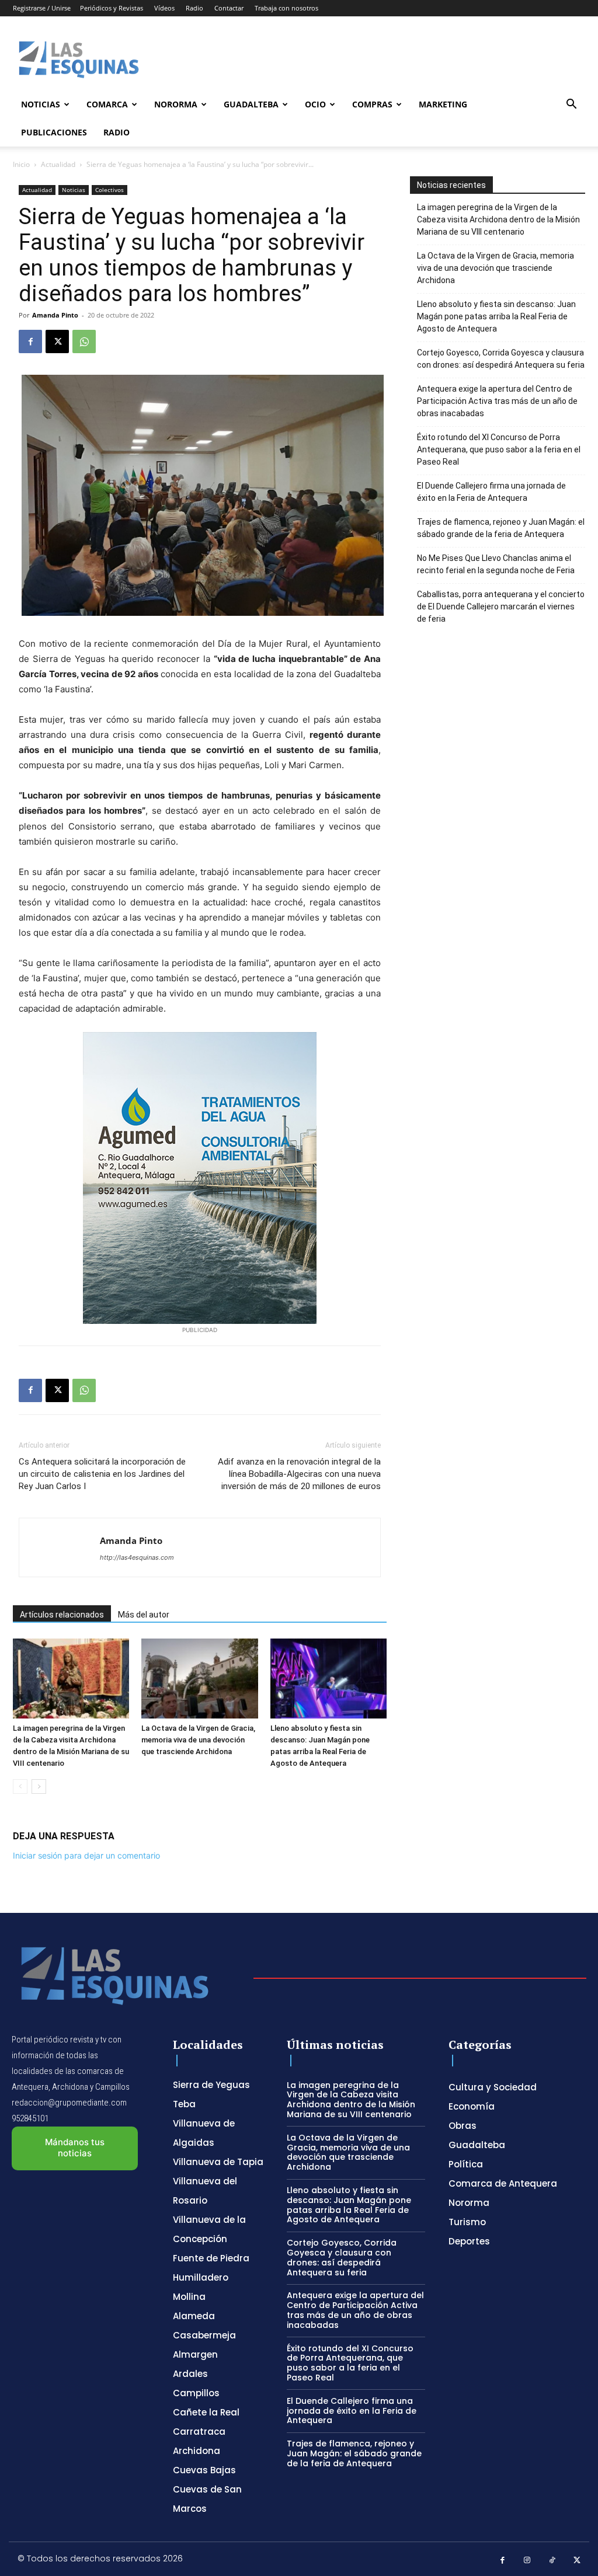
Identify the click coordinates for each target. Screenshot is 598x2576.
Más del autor (144, 1615)
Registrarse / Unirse (42, 8)
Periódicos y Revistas (112, 8)
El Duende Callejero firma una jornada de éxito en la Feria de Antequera (491, 492)
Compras (372, 104)
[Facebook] (30, 341)
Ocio (315, 104)
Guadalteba (251, 104)
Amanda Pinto (55, 315)
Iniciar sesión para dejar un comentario (86, 1855)
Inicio (21, 164)
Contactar (229, 8)
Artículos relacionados (62, 1615)
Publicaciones (54, 132)
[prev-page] (20, 1787)
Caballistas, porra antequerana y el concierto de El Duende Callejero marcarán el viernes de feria (501, 606)
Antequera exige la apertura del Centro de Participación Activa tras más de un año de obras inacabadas (497, 401)
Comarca (107, 104)
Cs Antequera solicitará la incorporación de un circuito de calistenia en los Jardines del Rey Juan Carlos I (102, 1474)
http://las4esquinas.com (137, 1557)
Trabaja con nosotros (286, 8)
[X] (57, 341)
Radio (194, 8)
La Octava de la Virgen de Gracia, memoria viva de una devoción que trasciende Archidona (198, 1740)
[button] (571, 105)
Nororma (176, 104)
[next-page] (39, 1787)
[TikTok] (552, 2561)
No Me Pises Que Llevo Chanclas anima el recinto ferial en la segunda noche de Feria (496, 564)
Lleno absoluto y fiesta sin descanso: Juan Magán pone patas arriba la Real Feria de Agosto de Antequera (496, 316)
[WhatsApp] (84, 341)
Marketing (443, 104)
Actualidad (58, 164)
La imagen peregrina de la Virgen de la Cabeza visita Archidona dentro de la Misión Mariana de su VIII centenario (498, 219)
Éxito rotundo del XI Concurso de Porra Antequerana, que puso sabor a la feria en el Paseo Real (499, 449)
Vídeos (164, 8)
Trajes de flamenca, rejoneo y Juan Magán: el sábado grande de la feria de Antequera (501, 528)
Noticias (41, 104)
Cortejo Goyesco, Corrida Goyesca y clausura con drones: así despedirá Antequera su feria (501, 359)
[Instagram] (528, 2561)
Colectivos (109, 190)
